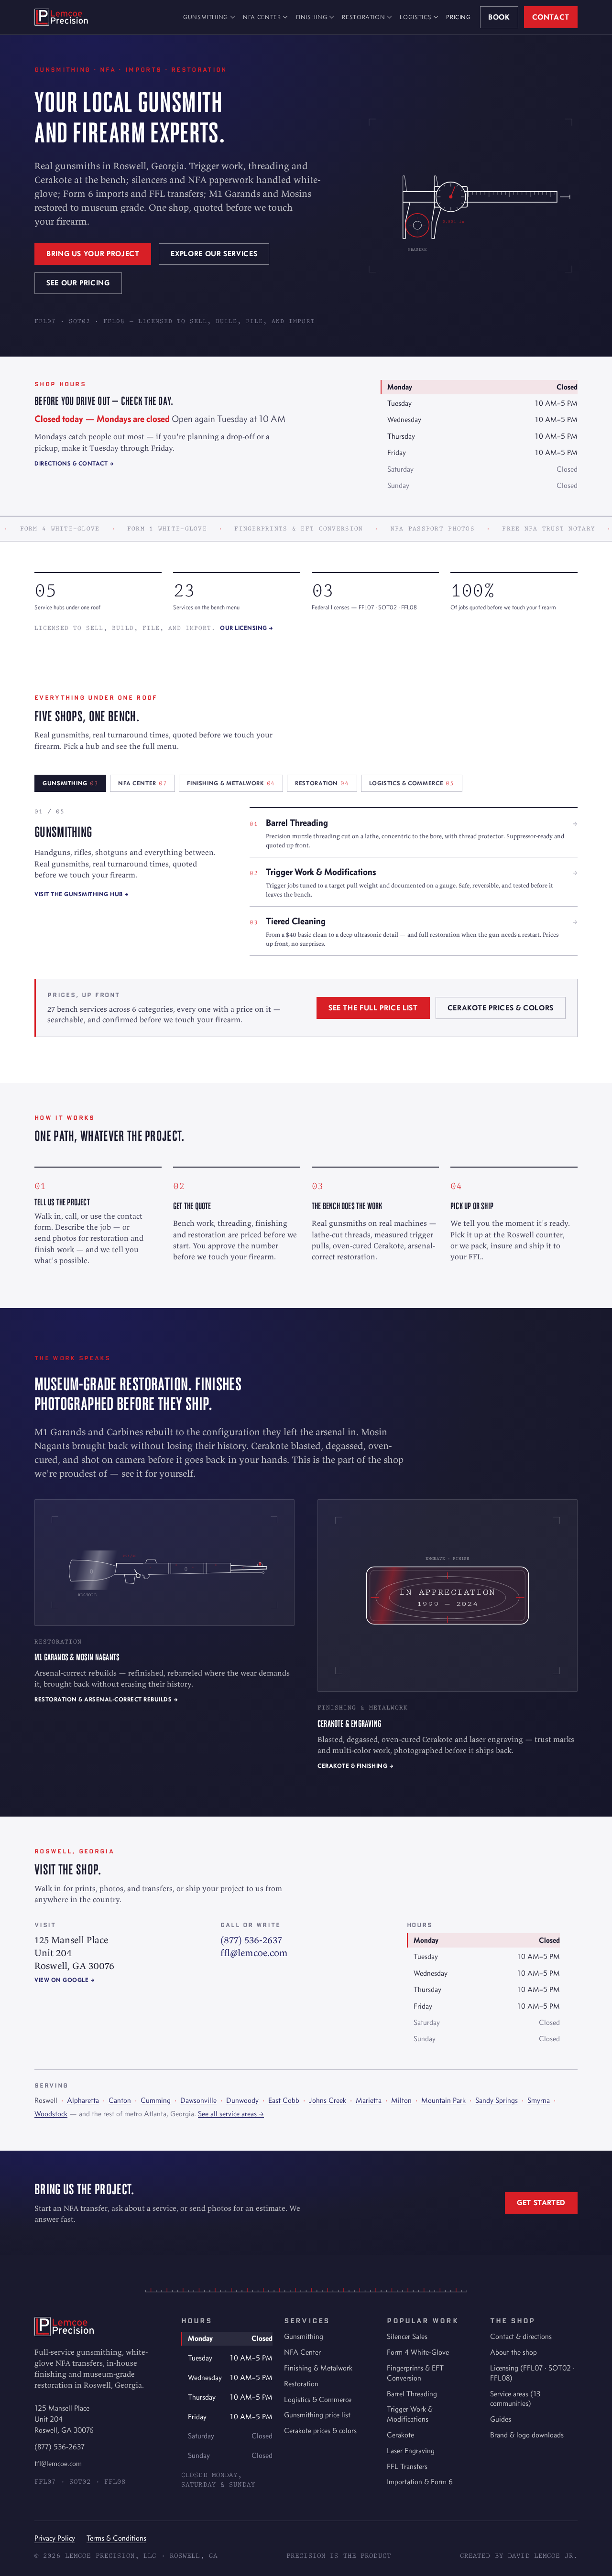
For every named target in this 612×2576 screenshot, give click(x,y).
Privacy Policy (55, 2538)
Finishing (312, 17)
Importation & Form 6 (420, 2482)
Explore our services (214, 254)
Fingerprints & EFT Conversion (415, 2373)
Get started (541, 2203)
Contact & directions (521, 2336)
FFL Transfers (407, 2466)
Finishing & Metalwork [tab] (231, 783)
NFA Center (262, 17)
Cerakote (400, 2435)
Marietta (369, 2100)
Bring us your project (93, 254)
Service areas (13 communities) (515, 2399)
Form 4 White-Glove (418, 2352)
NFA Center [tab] (142, 783)
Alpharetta (83, 2100)
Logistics (415, 17)
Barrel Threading (412, 2394)
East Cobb (284, 2100)
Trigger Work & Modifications (410, 2414)
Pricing (458, 17)
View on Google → (65, 1980)
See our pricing (78, 283)
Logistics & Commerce (318, 2399)
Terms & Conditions (116, 2538)
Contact (551, 17)
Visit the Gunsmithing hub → (82, 894)
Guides (501, 2419)
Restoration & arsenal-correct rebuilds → (106, 1699)
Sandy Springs (497, 2100)
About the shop (514, 2352)
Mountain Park (443, 2100)
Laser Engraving (411, 2451)
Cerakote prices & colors (501, 1008)
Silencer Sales (407, 2336)
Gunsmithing (206, 17)
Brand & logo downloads (527, 2435)
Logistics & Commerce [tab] (412, 783)
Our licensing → (247, 628)
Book (499, 17)
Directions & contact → (74, 463)
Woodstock (51, 2114)
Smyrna (539, 2100)
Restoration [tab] (322, 783)
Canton (120, 2100)
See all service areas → (231, 2114)
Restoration (363, 17)
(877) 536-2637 (251, 1940)
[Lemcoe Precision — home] (61, 17)
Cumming (156, 2100)
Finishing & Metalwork (318, 2368)
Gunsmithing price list (317, 2415)
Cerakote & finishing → (355, 1766)
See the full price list (373, 1008)
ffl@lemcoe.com (254, 1953)
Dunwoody (242, 2100)
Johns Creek (328, 2100)
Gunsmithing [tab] (70, 783)
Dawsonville (198, 2100)
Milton (401, 2100)
